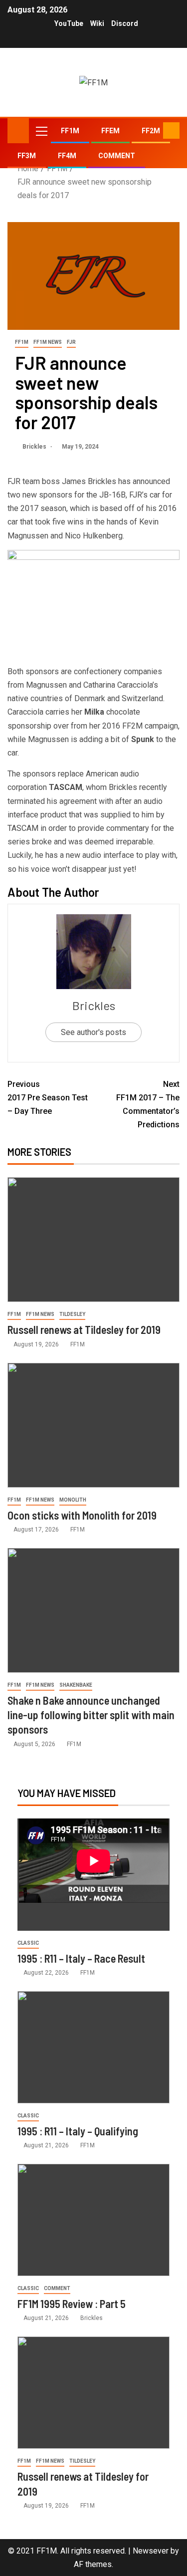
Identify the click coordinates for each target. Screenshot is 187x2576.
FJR (71, 342)
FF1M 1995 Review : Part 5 (72, 2304)
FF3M (27, 156)
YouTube (69, 23)
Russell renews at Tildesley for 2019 (84, 1329)
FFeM (110, 131)
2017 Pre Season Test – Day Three (48, 1098)
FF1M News (48, 342)
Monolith (73, 1500)
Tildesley (72, 1314)
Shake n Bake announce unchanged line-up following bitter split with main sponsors (91, 1715)
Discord (125, 23)
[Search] (154, 131)
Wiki (97, 23)
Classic (28, 1943)
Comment (117, 156)
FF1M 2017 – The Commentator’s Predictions (148, 1105)
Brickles (35, 447)
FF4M (67, 156)
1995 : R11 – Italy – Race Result (81, 1958)
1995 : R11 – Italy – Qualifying (78, 2131)
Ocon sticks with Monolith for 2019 (82, 1515)
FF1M (70, 131)
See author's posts (93, 1032)
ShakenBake (76, 1685)
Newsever (151, 2551)
